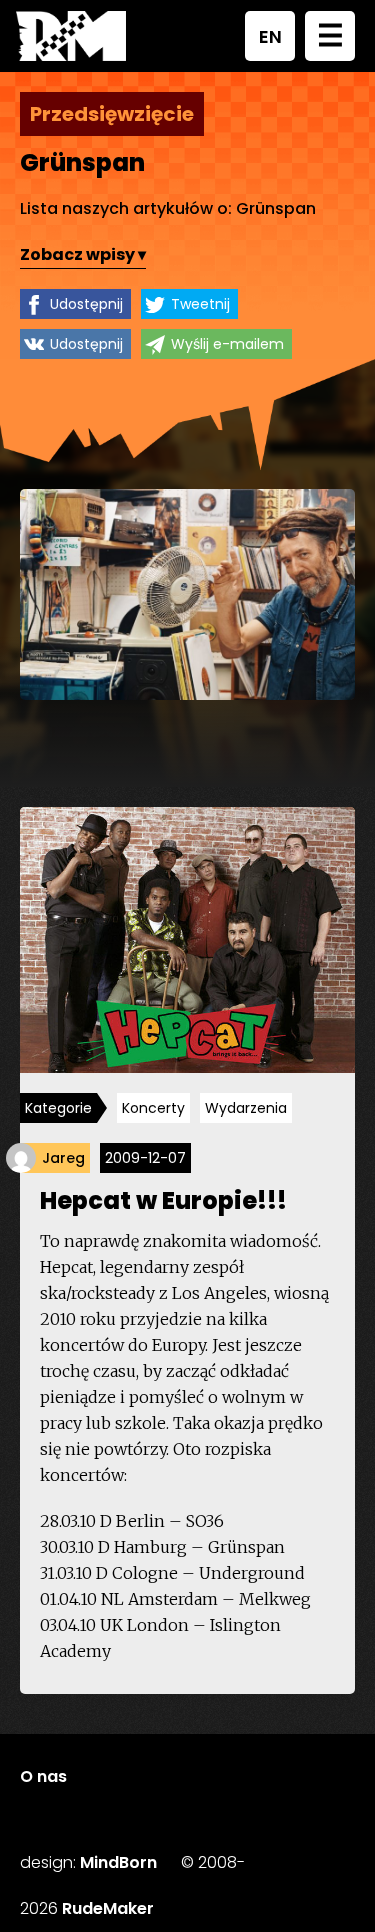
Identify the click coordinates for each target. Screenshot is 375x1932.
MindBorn (118, 1862)
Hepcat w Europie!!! (163, 1200)
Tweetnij (200, 304)
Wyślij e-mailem (227, 344)
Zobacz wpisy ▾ (83, 254)
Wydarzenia (246, 1108)
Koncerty (153, 1108)
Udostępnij (86, 304)
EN (270, 36)
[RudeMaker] (71, 36)
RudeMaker (108, 1908)
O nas (43, 1776)
